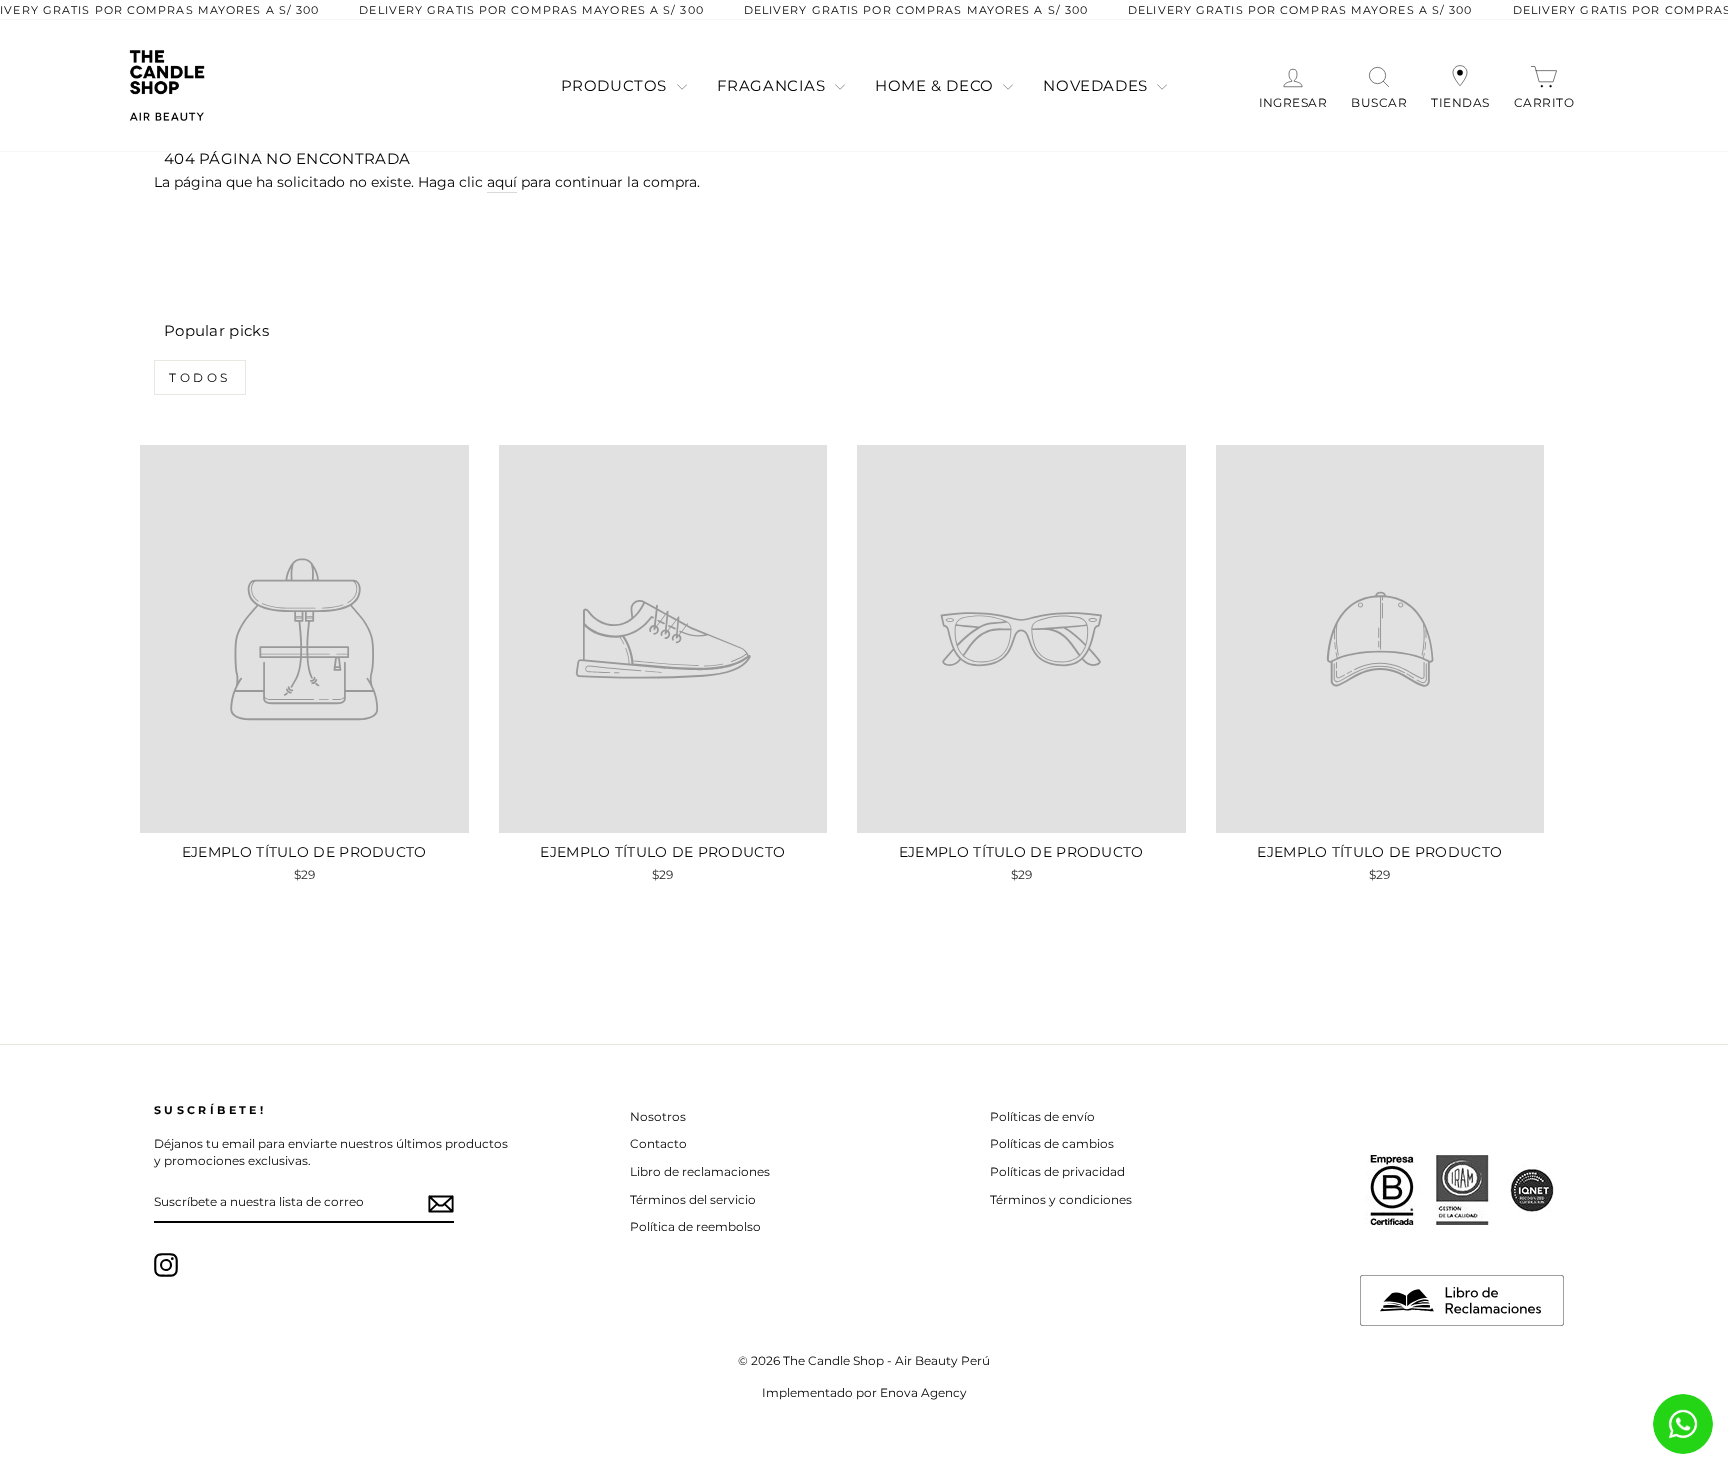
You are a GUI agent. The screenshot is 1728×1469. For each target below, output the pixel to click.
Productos (616, 85)
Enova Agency (923, 1392)
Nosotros (658, 1116)
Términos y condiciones (1061, 1199)
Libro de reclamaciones (700, 1171)
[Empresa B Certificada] (1392, 1190)
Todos (200, 377)
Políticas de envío (1042, 1116)
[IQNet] (1532, 1190)
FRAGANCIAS (774, 85)
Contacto (658, 1143)
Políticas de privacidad (1057, 1171)
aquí (502, 182)
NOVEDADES (1097, 85)
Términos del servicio (693, 1199)
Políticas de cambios (1052, 1143)
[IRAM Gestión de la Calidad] (1462, 1190)
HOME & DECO (936, 85)
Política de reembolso (695, 1226)
